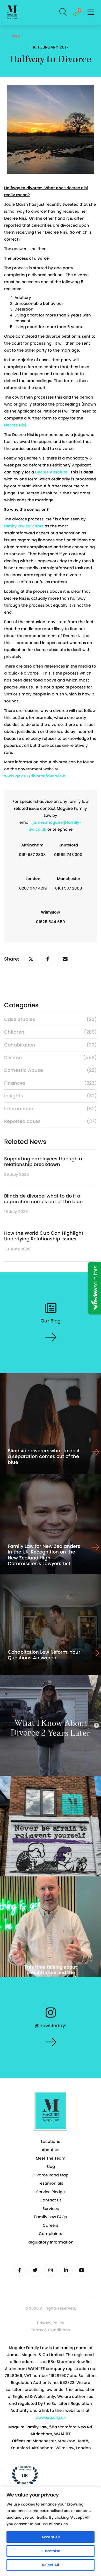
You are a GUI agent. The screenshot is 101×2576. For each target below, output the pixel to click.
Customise (51, 2551)
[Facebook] (19, 2270)
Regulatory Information (51, 2242)
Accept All (51, 2537)
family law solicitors (24, 526)
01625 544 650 (51, 922)
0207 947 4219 (33, 888)
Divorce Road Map (51, 2175)
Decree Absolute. (52, 472)
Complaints (51, 2234)
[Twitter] (35, 2270)
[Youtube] (82, 2270)
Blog (51, 2166)
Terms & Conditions (51, 2330)
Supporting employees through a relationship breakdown (43, 1162)
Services (51, 2209)
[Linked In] (66, 2270)
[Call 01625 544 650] (77, 13)
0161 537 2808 (32, 855)
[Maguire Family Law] (12, 13)
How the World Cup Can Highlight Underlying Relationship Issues (44, 1236)
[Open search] (63, 12)
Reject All (51, 2565)
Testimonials (51, 2183)
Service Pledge (51, 2192)
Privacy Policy (51, 2323)
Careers (51, 2225)
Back (15, 36)
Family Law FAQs (51, 2217)
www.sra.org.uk (51, 2417)
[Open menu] (91, 12)
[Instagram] (51, 2270)
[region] (51, 2531)
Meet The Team (51, 2158)
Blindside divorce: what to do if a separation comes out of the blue (43, 1199)
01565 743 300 (68, 855)
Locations (51, 2141)
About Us (51, 2150)
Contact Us (51, 2200)
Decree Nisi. (16, 425)
